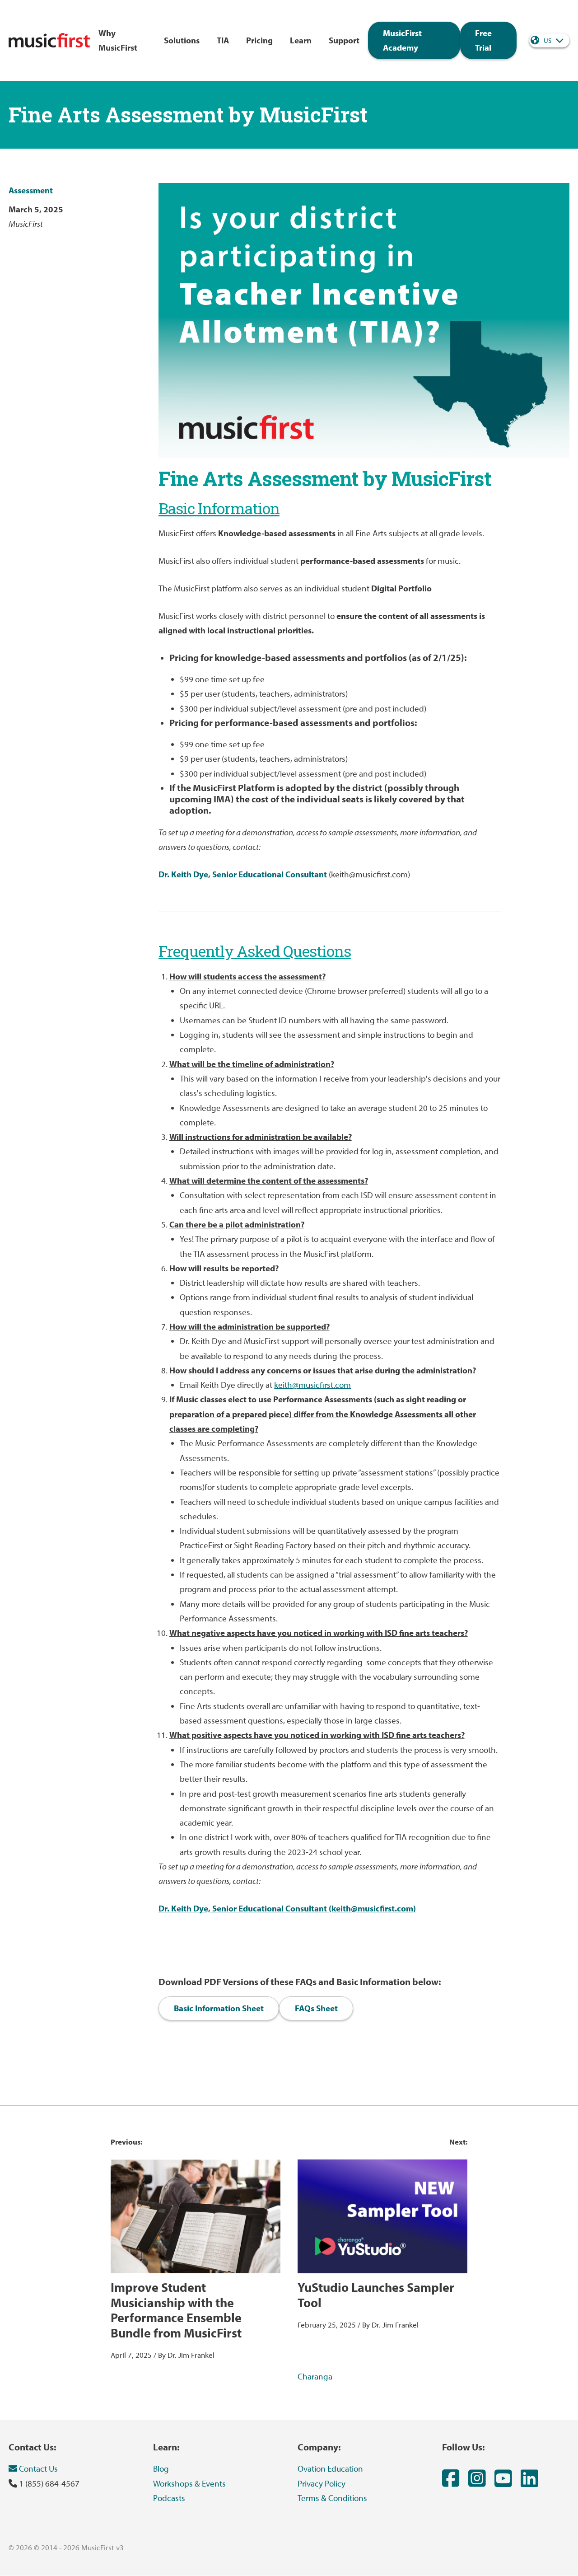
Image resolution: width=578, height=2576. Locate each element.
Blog (161, 2468)
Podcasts (169, 2498)
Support (344, 40)
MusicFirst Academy (402, 40)
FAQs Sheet (316, 2008)
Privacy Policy (322, 2483)
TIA (223, 40)
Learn (301, 40)
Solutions (182, 40)
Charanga (315, 2376)
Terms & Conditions (332, 2498)
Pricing (259, 40)
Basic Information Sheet (219, 2008)
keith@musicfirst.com (312, 1385)
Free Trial (483, 40)
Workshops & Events (189, 2483)
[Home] (49, 40)
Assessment (31, 190)
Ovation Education (330, 2468)
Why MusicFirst (118, 40)
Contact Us (37, 2468)
